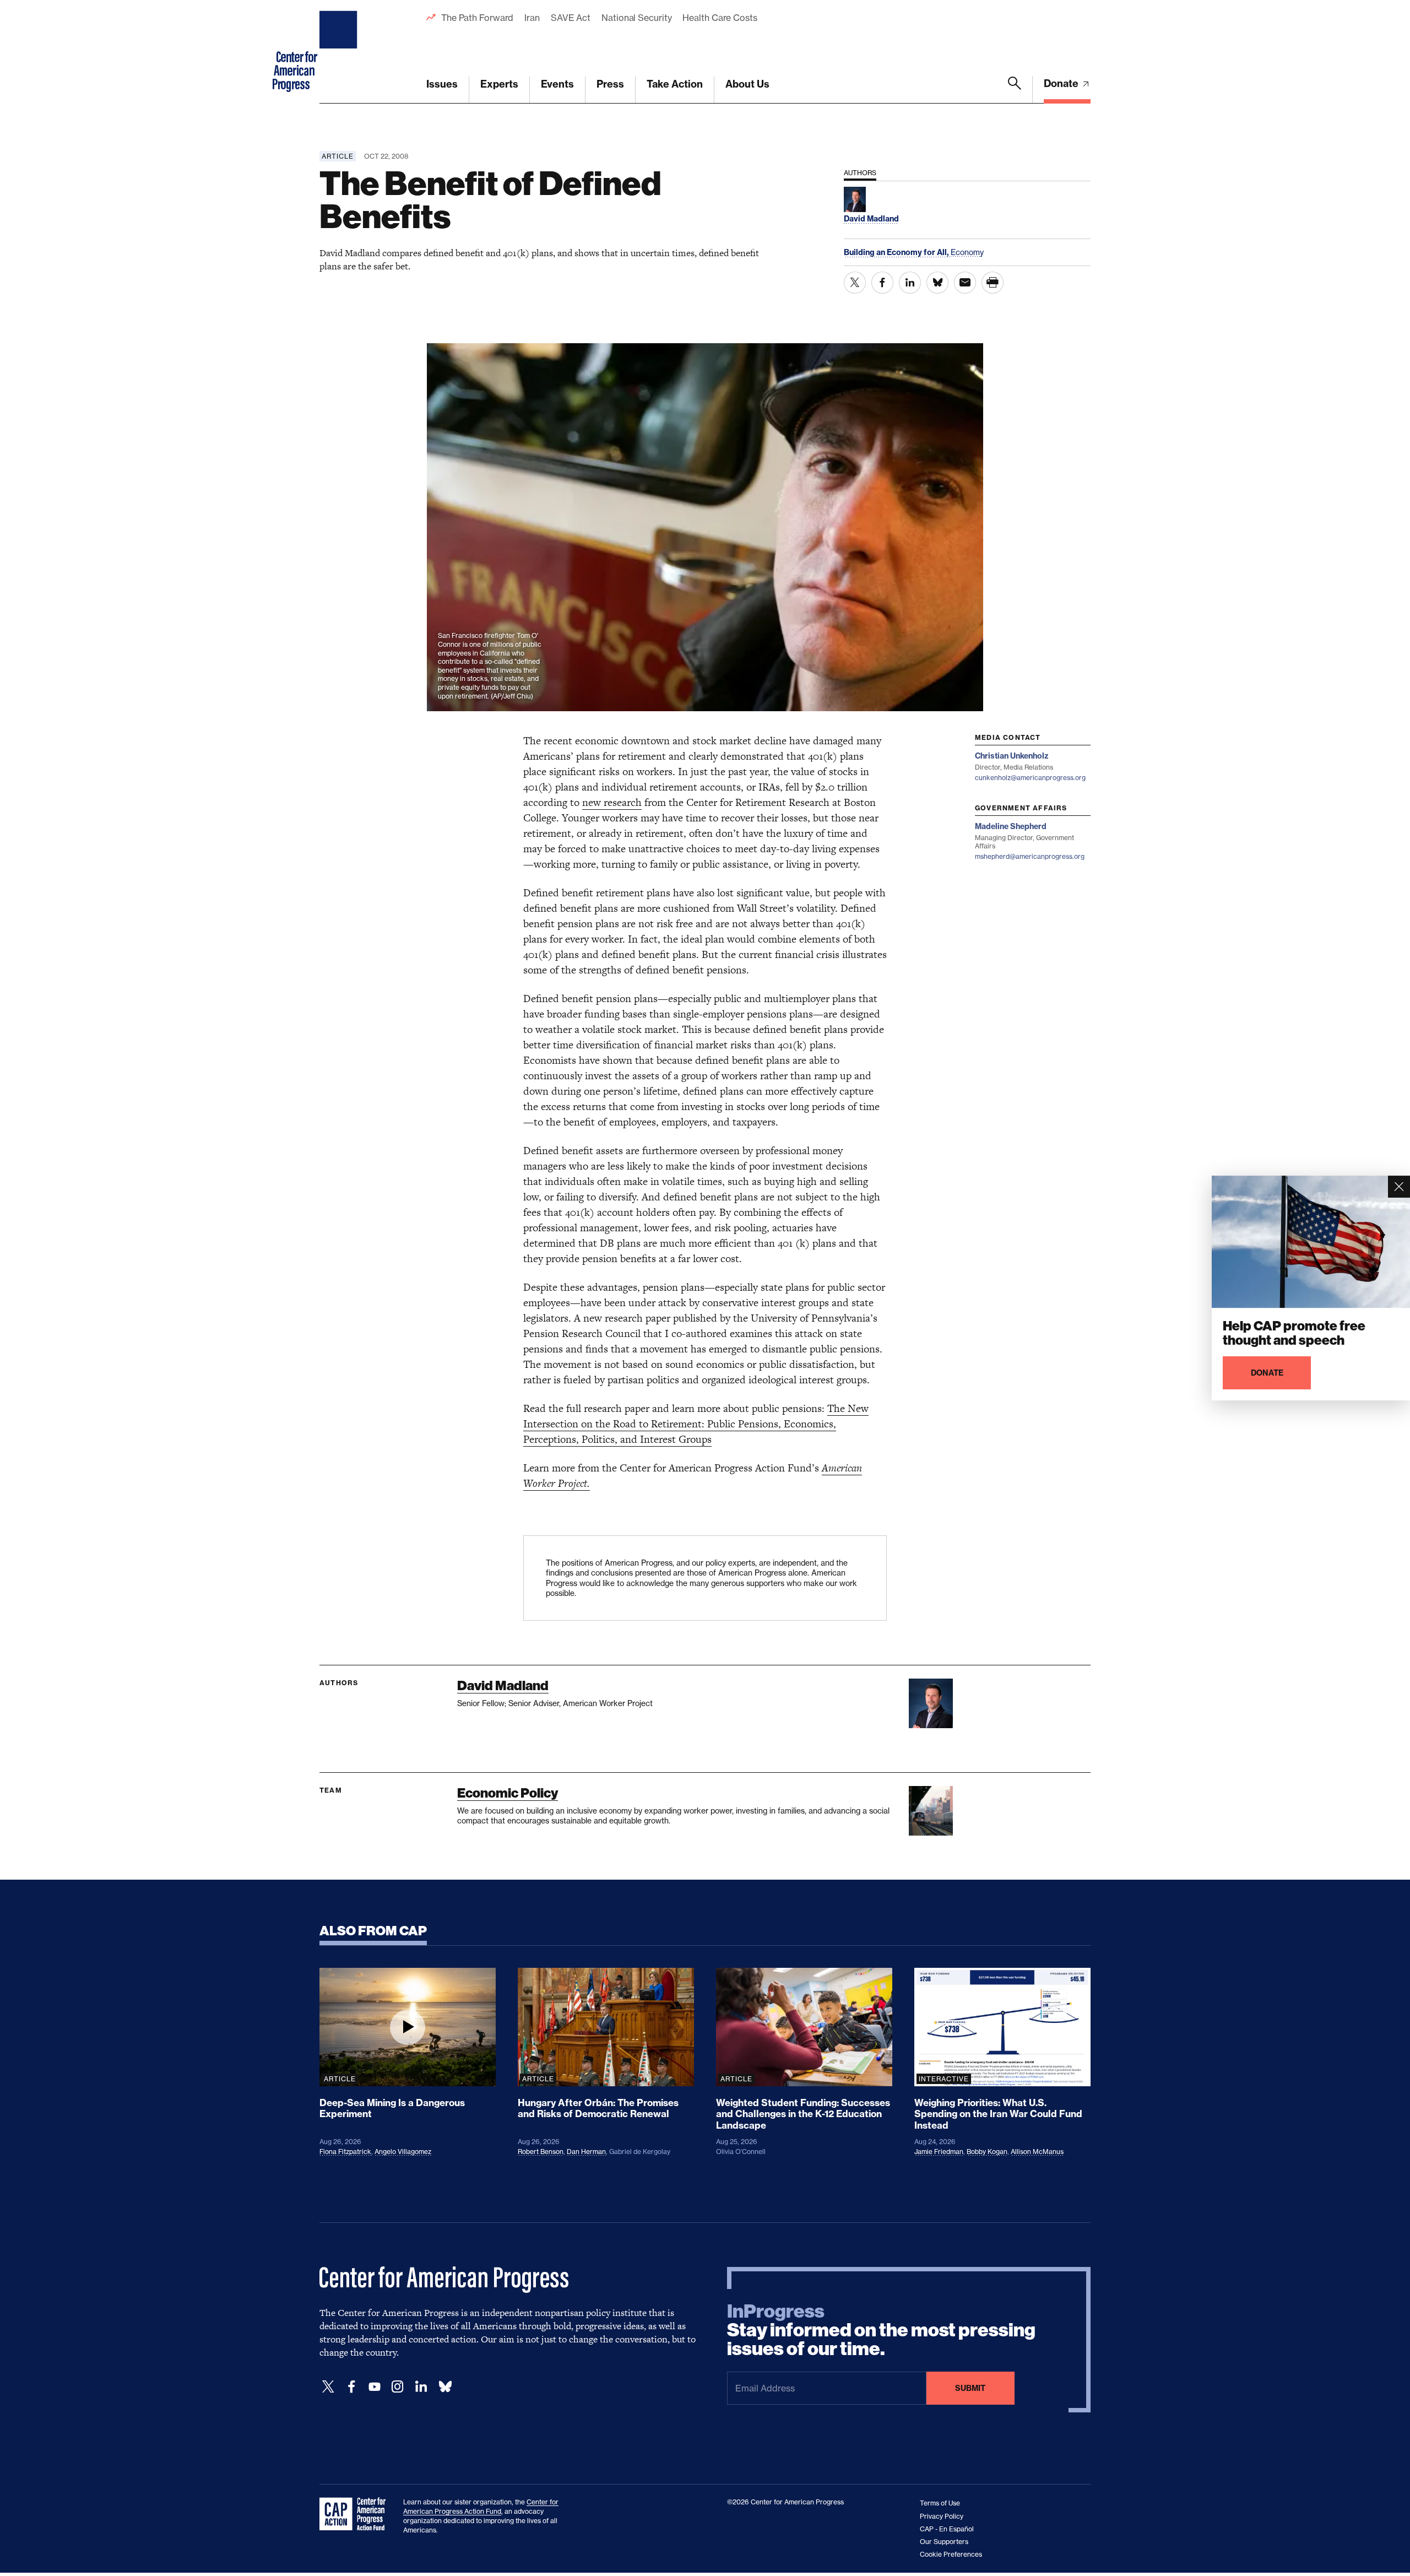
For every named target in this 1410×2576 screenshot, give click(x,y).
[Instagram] (398, 2387)
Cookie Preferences (951, 2554)
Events (557, 84)
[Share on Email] (965, 283)
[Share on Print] (993, 283)
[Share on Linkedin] (910, 283)
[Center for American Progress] (340, 52)
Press (610, 84)
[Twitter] (328, 2387)
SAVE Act (571, 18)
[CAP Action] (356, 2514)
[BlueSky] (445, 2387)
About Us (747, 84)
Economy (967, 252)
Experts (499, 84)
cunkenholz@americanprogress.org (1030, 778)
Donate (1062, 83)
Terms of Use (940, 2503)
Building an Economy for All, (897, 252)
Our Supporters (944, 2542)
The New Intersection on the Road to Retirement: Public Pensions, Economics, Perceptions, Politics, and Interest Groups (696, 1424)
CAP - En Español (947, 2529)
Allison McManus (1037, 2152)
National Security (636, 18)
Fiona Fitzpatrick (345, 2152)
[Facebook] (351, 2387)
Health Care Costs (720, 18)
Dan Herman (586, 2152)
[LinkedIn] (421, 2387)
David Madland (503, 1685)
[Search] (1015, 90)
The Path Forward (477, 18)
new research (612, 802)
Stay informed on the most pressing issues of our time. (881, 2330)
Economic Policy (508, 1793)
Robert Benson (541, 2152)
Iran (532, 18)
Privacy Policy (942, 2516)
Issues (442, 84)
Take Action (675, 84)
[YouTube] (375, 2387)
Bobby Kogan (987, 2152)
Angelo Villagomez (403, 2152)
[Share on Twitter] (855, 283)
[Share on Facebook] (882, 283)
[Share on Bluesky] (937, 283)
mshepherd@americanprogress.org (1030, 856)
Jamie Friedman (939, 2152)
